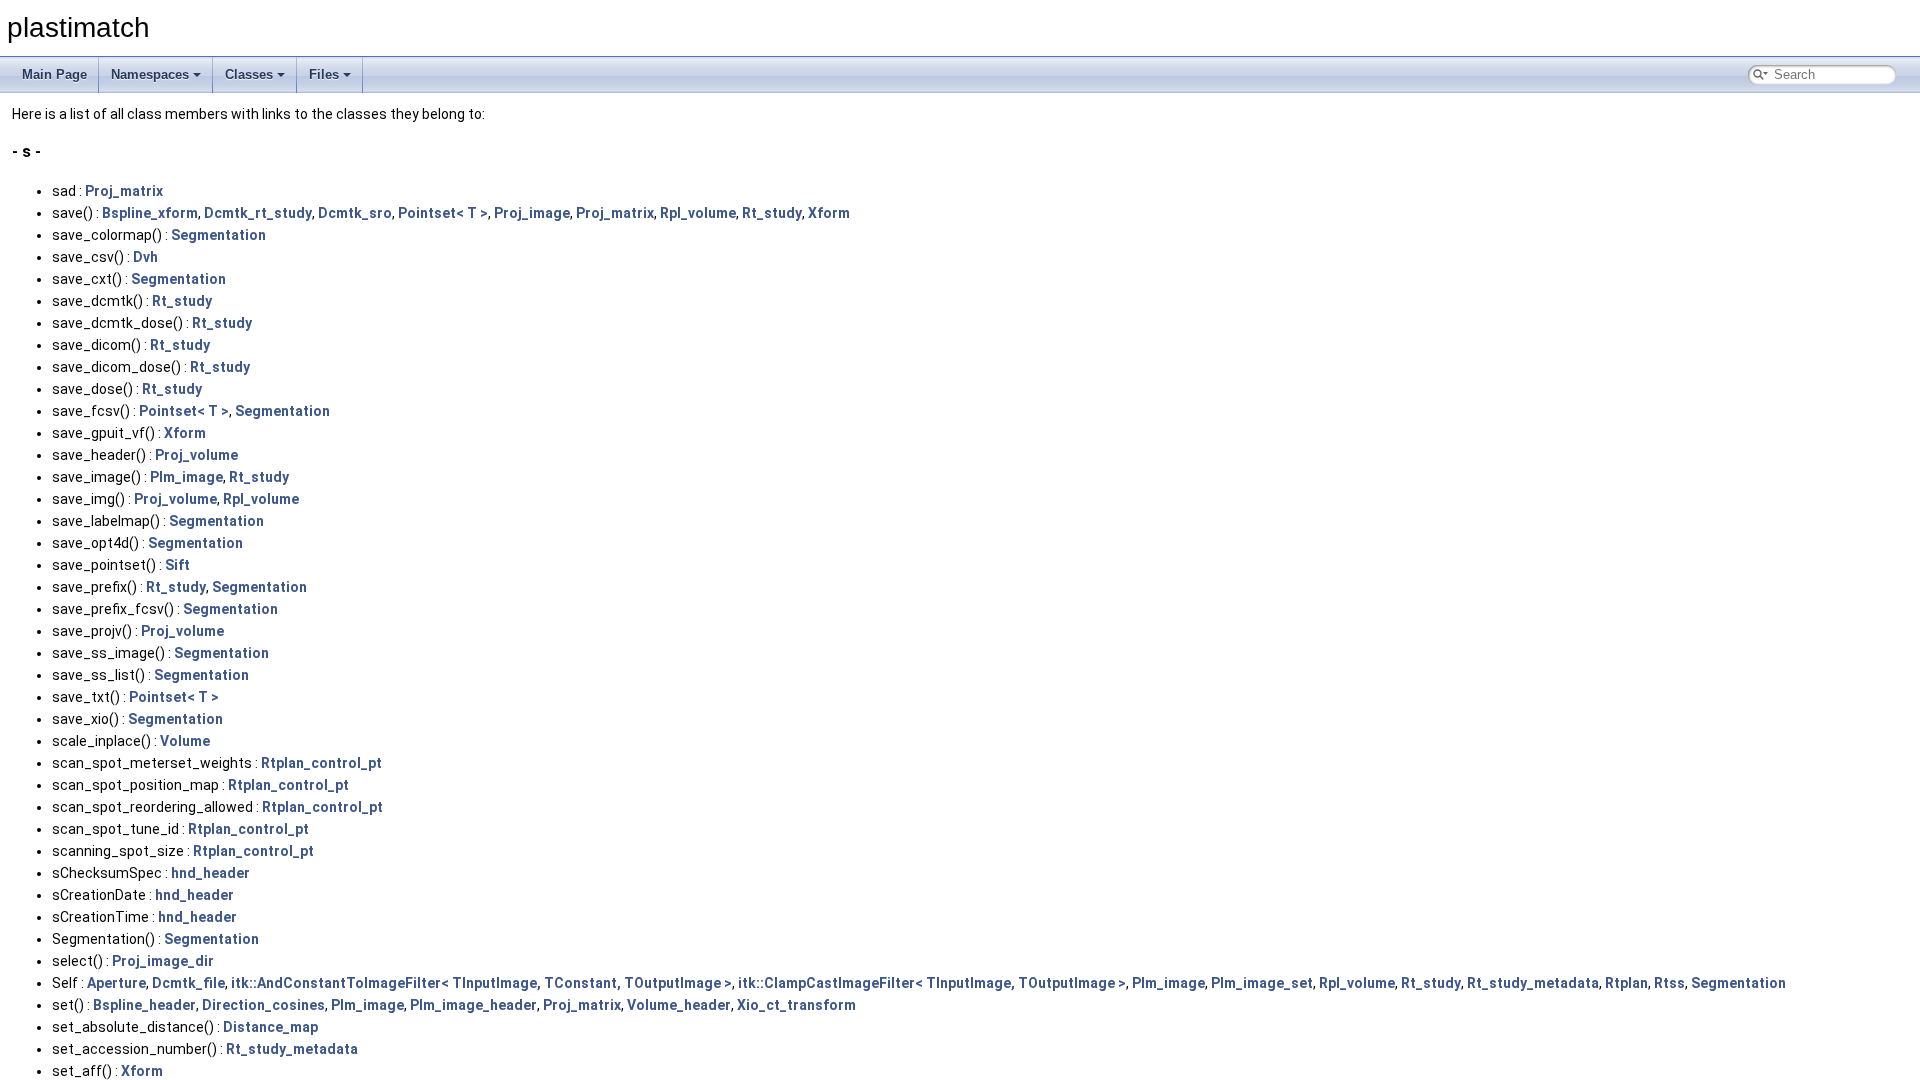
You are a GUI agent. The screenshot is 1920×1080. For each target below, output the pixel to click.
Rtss (1669, 983)
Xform (829, 213)
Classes (249, 74)
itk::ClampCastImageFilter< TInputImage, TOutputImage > (932, 983)
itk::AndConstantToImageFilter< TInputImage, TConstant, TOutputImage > (481, 983)
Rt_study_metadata (1533, 983)
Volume (185, 741)
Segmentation (218, 235)
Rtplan (1626, 983)
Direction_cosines (263, 1005)
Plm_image (186, 477)
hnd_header (210, 873)
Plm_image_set (1262, 983)
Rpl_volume (698, 213)
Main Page (54, 74)
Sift (177, 565)
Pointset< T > (443, 213)
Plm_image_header (473, 1005)
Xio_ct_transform (796, 1005)
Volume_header (679, 1005)
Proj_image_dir (163, 961)
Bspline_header (144, 1005)
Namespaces (150, 74)
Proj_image (532, 213)
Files (324, 74)
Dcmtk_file (188, 983)
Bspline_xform (150, 213)
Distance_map (270, 1027)
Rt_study (772, 213)
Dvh (145, 257)
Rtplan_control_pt (321, 763)
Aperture (116, 983)
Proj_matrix (124, 191)
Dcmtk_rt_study (258, 213)
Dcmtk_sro (355, 213)
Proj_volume (196, 455)
